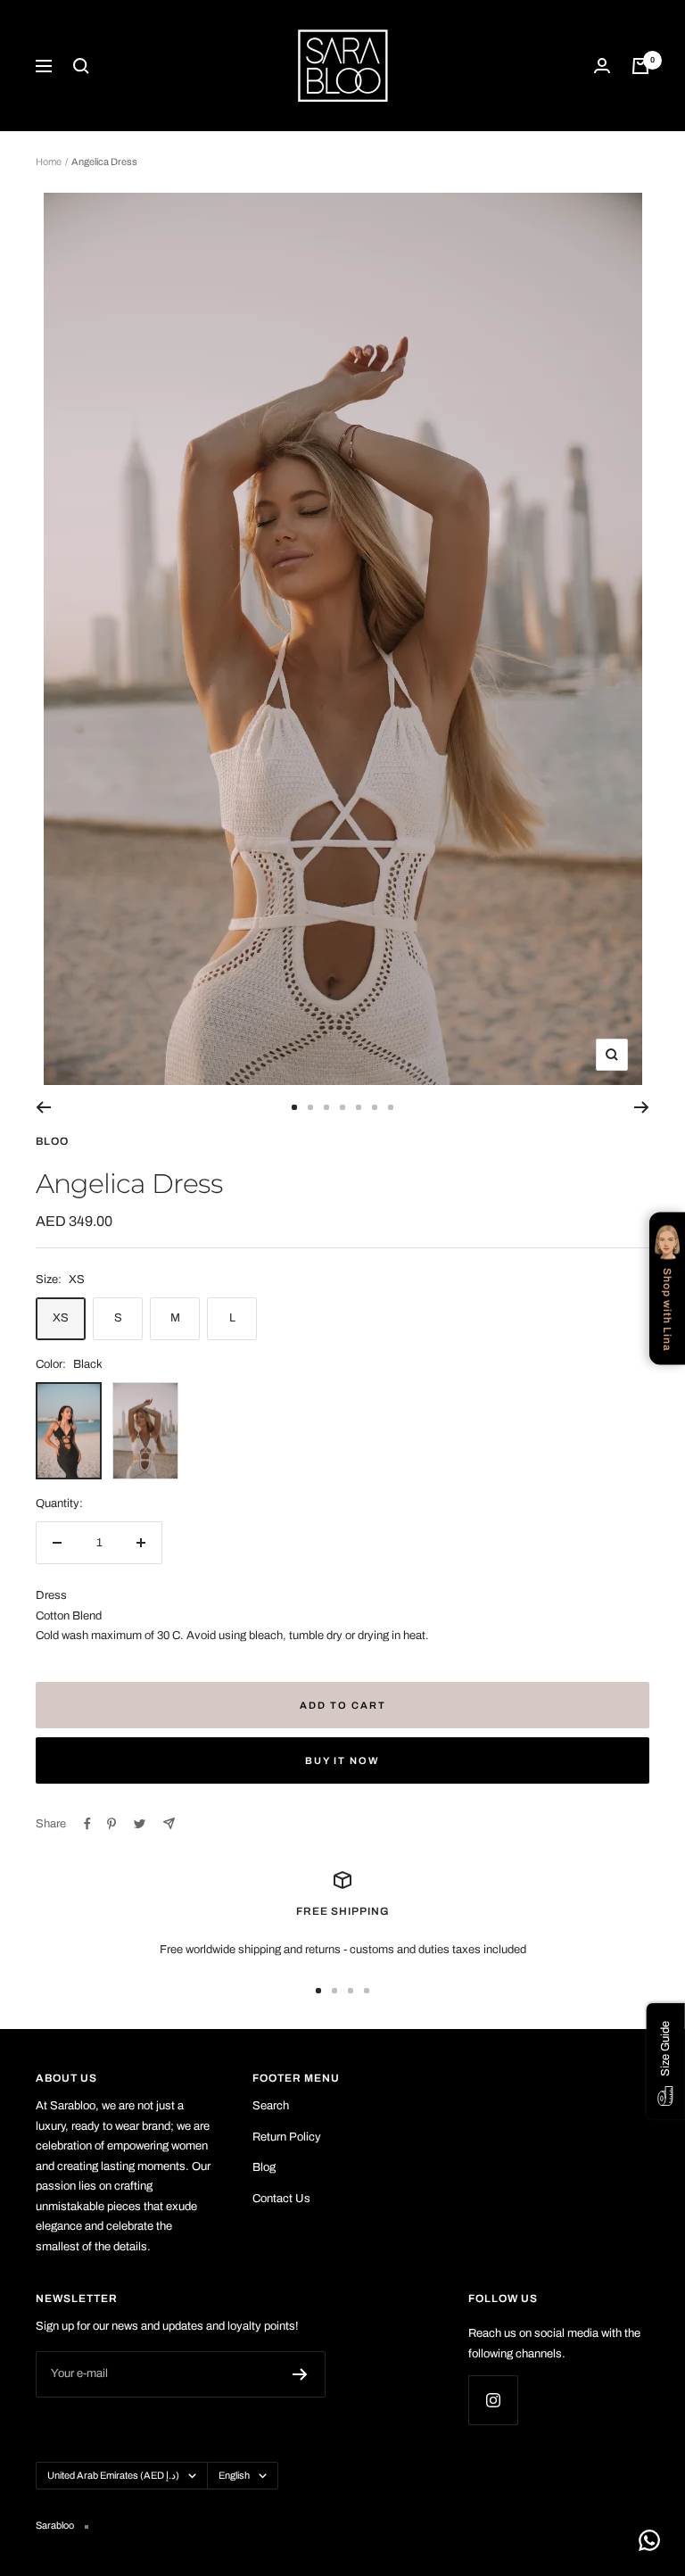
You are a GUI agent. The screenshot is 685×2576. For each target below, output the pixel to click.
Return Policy (287, 2137)
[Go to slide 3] (326, 1107)
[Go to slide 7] (391, 1107)
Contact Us (281, 2199)
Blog (264, 2167)
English (234, 2475)
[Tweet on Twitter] (140, 1824)
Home (49, 162)
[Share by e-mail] (169, 1823)
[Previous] (43, 1107)
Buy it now (342, 1760)
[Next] (642, 1107)
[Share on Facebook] (87, 1824)
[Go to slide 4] (342, 1107)
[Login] (602, 66)
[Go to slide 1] (294, 1107)
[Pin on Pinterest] (111, 1824)
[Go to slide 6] (375, 1107)
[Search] (81, 66)
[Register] (300, 2374)
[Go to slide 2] (310, 1107)
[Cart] (640, 66)
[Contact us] (649, 2540)
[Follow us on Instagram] (493, 2400)
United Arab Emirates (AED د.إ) (113, 2475)
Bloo (52, 1141)
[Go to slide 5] (359, 1107)
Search (271, 2106)
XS (61, 1318)
